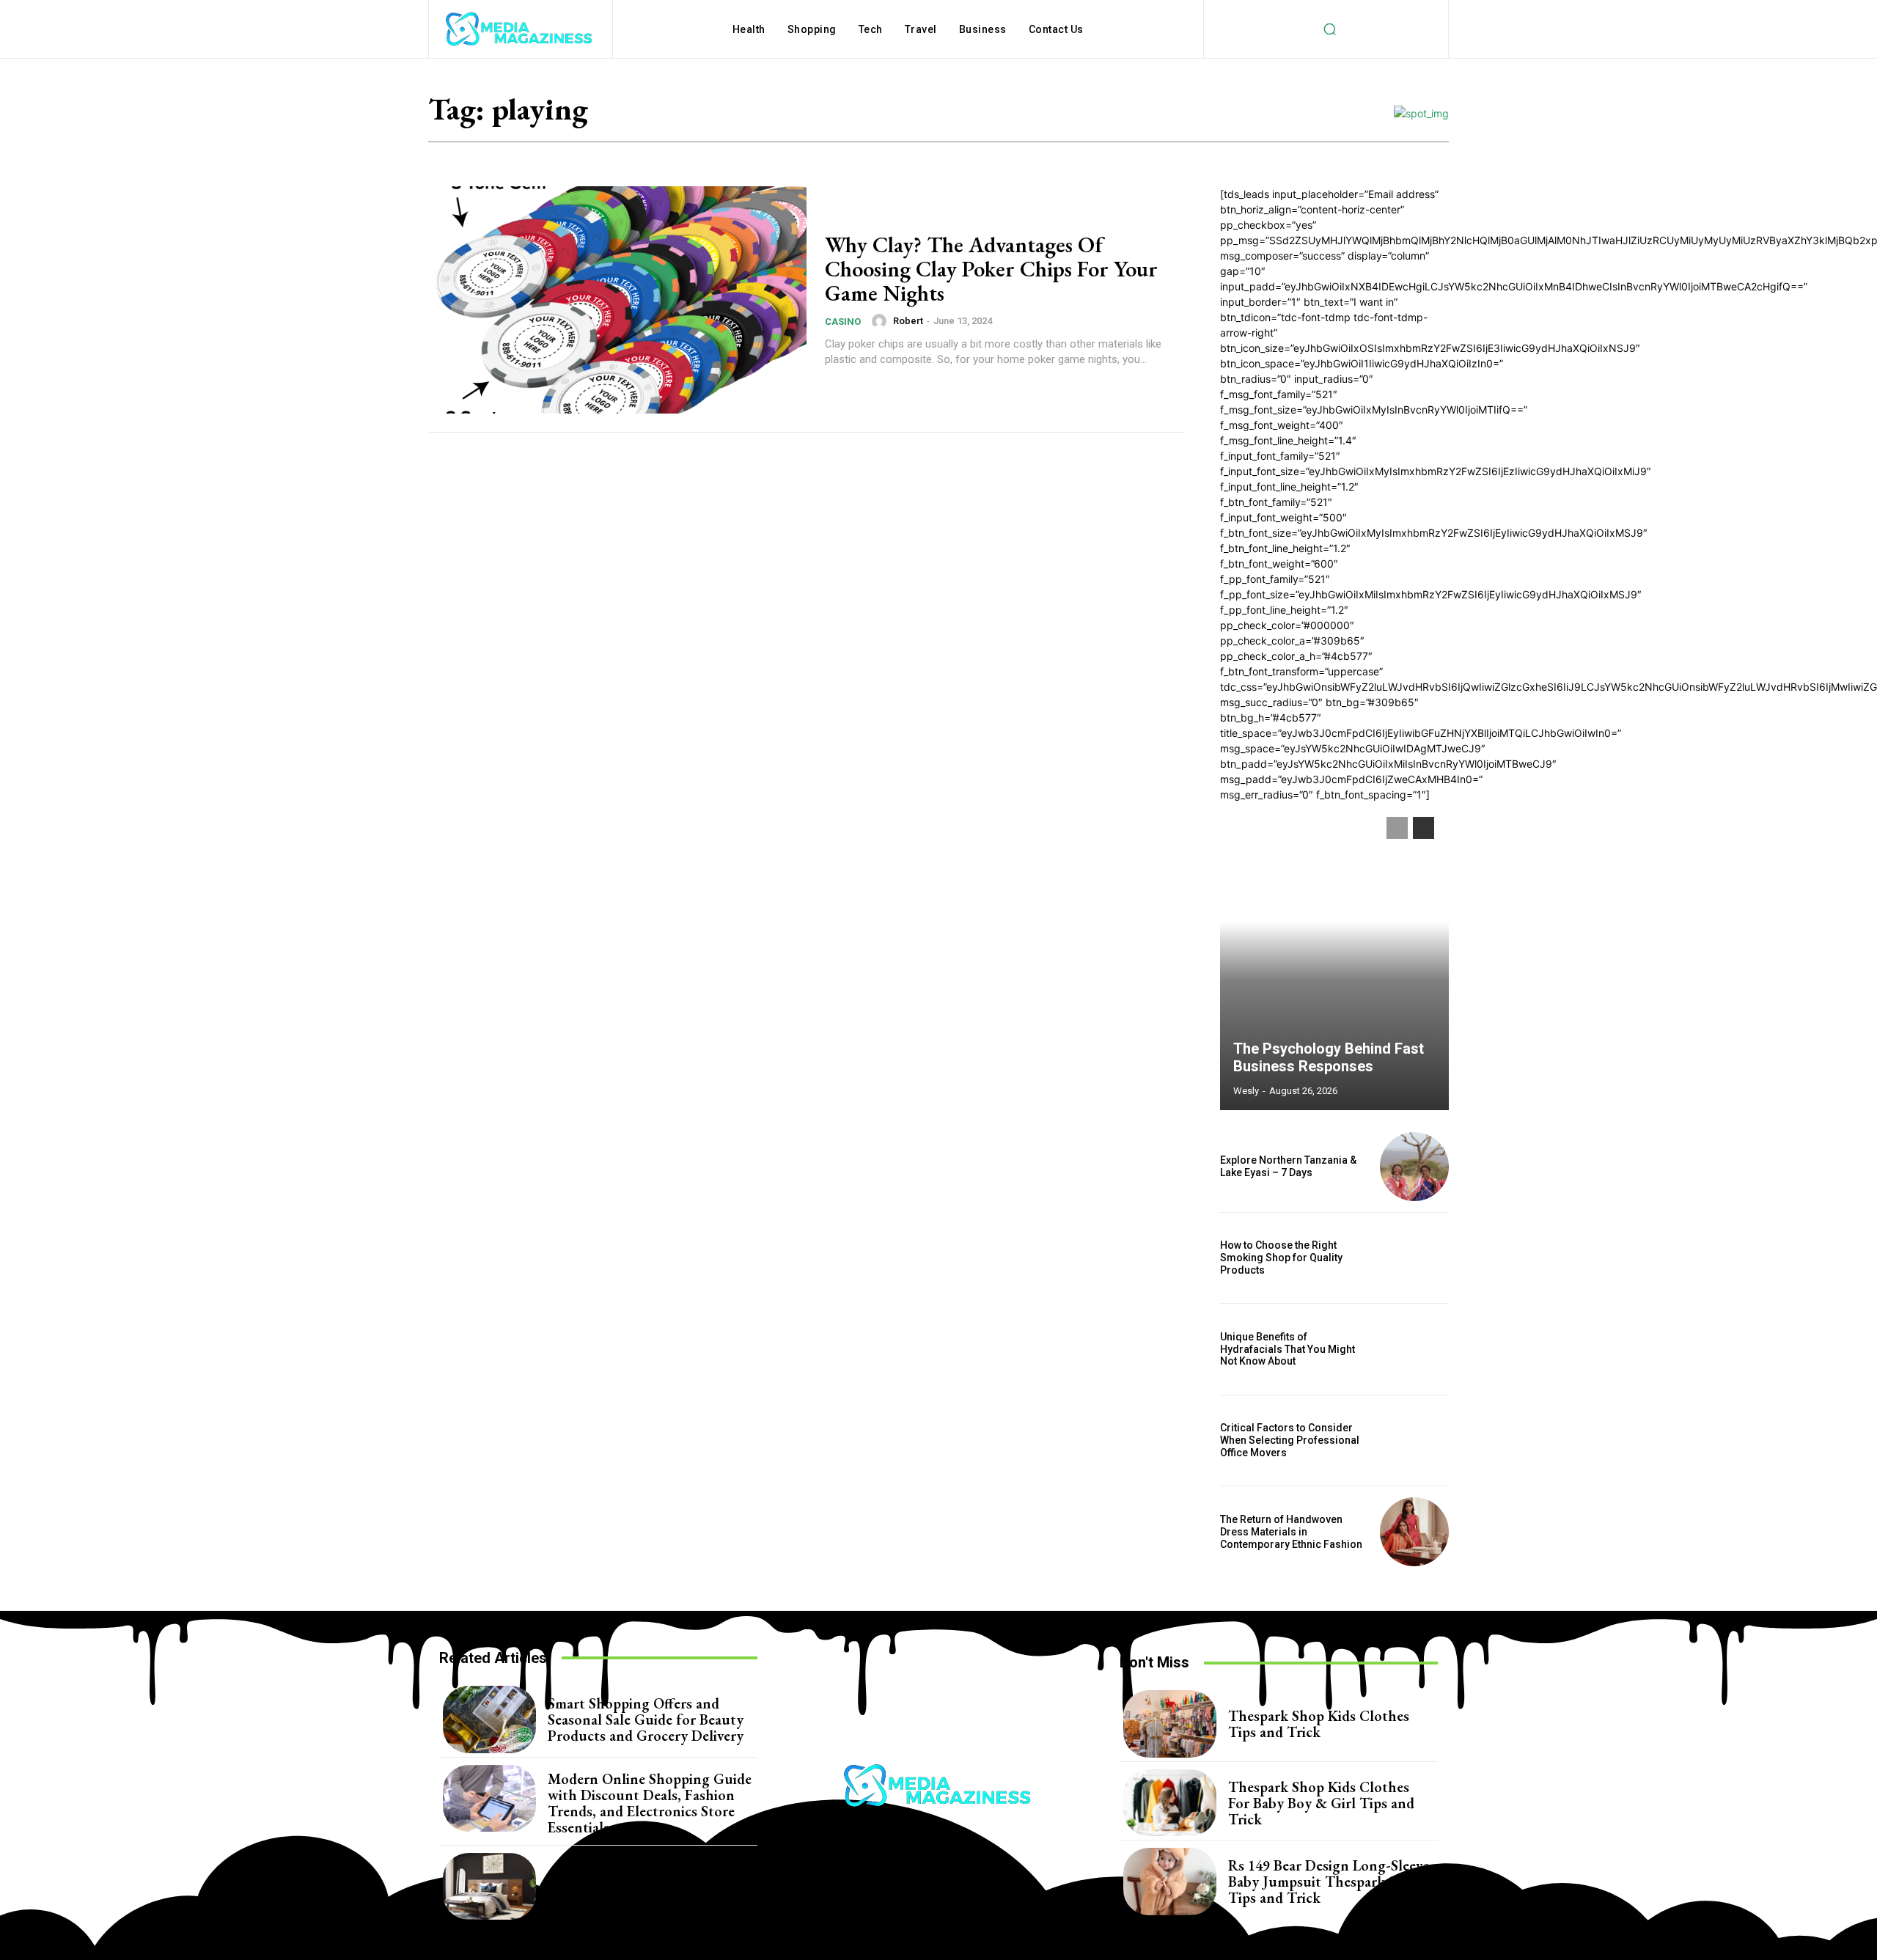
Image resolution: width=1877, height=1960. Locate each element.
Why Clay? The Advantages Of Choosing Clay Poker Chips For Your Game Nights (991, 269)
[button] (1329, 29)
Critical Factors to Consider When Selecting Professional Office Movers (1290, 1440)
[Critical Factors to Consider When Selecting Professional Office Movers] (1414, 1441)
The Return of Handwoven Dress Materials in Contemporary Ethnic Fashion (1292, 1532)
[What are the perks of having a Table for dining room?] (489, 1887)
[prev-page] (1397, 828)
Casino (843, 322)
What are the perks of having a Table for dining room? (646, 1886)
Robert (908, 321)
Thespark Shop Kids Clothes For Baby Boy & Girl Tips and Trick (1321, 1803)
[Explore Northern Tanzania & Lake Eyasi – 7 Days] (1414, 1167)
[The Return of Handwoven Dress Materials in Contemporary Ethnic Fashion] (1414, 1532)
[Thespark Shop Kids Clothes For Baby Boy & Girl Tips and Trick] (1170, 1803)
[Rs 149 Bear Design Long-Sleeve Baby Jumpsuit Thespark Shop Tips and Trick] (1170, 1882)
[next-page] (1424, 828)
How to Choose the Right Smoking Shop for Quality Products (1281, 1258)
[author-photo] (881, 321)
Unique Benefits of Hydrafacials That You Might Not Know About (1288, 1349)
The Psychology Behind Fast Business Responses (1329, 1057)
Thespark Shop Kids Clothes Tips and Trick (1319, 1724)
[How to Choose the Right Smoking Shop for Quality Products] (1414, 1258)
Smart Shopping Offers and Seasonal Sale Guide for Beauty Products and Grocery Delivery (646, 1719)
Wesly (1246, 1091)
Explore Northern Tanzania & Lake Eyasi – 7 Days (1288, 1166)
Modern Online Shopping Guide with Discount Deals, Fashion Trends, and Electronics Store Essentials (650, 1803)
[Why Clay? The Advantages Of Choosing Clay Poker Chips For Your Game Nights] (617, 300)
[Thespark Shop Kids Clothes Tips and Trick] (1170, 1724)
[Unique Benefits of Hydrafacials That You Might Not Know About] (1414, 1349)
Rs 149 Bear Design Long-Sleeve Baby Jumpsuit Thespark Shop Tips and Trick (1329, 1882)
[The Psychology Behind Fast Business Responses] (1334, 956)
